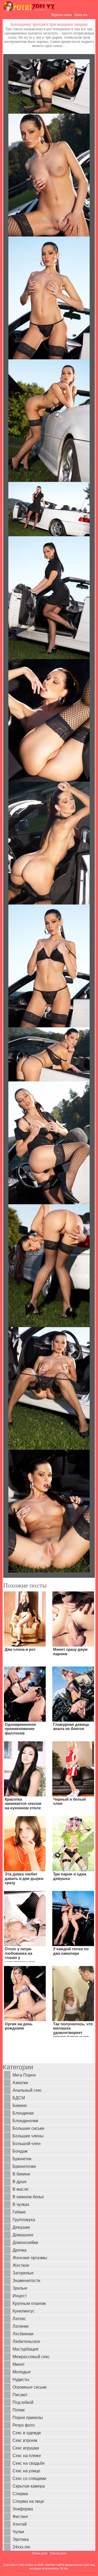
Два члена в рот (20, 1649)
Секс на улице (26, 2471)
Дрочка (19, 2250)
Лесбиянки (23, 2334)
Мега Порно (24, 2075)
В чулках (21, 2204)
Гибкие (19, 2212)
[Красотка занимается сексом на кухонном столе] (25, 1769)
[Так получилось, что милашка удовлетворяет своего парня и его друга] (73, 1993)
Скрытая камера (29, 2486)
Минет (19, 2364)
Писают (20, 2395)
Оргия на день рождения (19, 2026)
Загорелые (23, 2273)
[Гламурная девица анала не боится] (73, 1694)
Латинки (21, 2326)
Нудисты (21, 2380)
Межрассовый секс (31, 2357)
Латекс (19, 2319)
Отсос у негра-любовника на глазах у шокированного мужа (20, 1957)
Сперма (20, 2494)
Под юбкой (23, 2402)
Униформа (23, 2509)
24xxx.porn (40, 2553)
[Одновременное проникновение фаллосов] (25, 1694)
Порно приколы (28, 2418)
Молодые (22, 2372)
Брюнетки (22, 2159)
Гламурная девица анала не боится (71, 1727)
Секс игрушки (26, 2448)
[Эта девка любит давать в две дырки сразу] (25, 1843)
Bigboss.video (62, 15)
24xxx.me (81, 15)
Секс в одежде (27, 2433)
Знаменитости (26, 2281)
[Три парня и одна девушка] (73, 1843)
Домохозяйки (25, 2243)
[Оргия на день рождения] (25, 1993)
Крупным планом (29, 2303)
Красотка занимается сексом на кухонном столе (23, 1804)
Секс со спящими (29, 2478)
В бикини (21, 2174)
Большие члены (28, 2136)
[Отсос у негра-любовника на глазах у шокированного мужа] (25, 1918)
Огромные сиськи (30, 2387)
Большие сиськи (28, 2128)
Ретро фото (24, 2425)
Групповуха (24, 2220)
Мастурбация (25, 2349)
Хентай (20, 2524)
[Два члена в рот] (25, 1619)
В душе (20, 2182)
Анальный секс (27, 2090)
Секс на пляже (27, 2456)
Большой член (27, 2144)
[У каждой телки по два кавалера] (73, 1918)
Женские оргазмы (30, 2258)
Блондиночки (25, 2121)
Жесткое (21, 2265)
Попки (19, 2410)
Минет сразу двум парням (70, 1652)
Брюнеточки (24, 2166)
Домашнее (23, 2235)
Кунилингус (24, 2311)
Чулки (18, 2532)
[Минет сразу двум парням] (73, 1619)
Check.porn (58, 2553)
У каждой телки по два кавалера (71, 1951)
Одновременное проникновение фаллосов (20, 1729)
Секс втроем (25, 2440)
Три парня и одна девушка (70, 1876)
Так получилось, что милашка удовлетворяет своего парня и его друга (73, 2033)
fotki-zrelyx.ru (28, 2565)
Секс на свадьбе (29, 2463)
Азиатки (20, 2083)
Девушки (21, 2227)
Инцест (20, 2296)
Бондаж (20, 2151)
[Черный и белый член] (73, 1769)
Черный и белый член (69, 1801)
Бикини (20, 2106)
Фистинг (20, 2517)
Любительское (26, 2341)
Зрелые (20, 2288)
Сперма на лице (28, 2501)
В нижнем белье (28, 2197)
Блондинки (23, 2113)
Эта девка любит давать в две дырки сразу (24, 1878)
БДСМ (19, 2098)
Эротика (21, 2539)
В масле (21, 2189)
